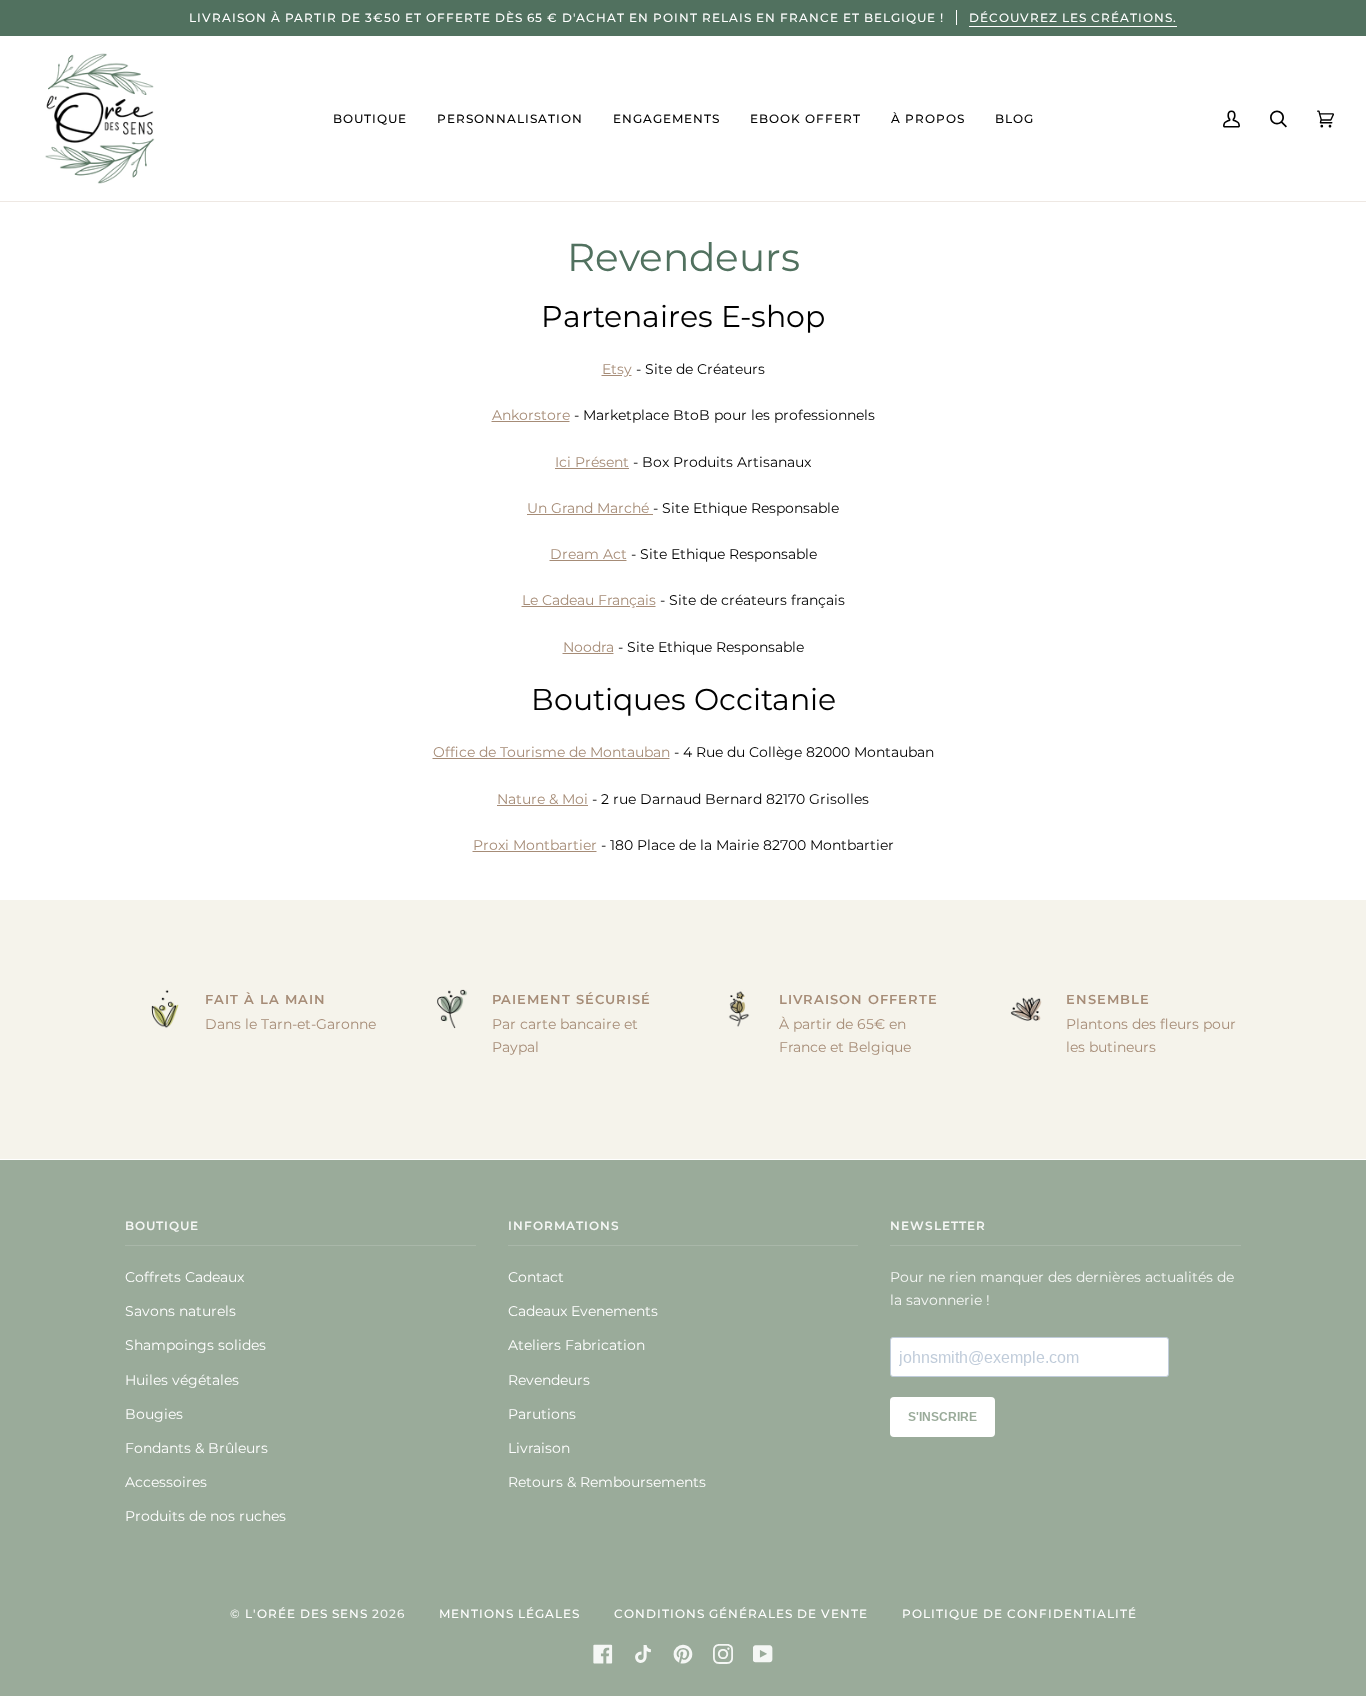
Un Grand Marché (590, 507)
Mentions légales (509, 1613)
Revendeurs (549, 1380)
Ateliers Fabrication (576, 1345)
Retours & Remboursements (607, 1482)
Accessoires (166, 1482)
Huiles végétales (182, 1380)
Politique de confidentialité (1019, 1613)
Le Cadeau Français (589, 600)
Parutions (542, 1414)
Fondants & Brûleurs (196, 1448)
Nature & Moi (542, 798)
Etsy (617, 369)
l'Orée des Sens (306, 1613)
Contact (536, 1277)
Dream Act (588, 554)
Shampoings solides (195, 1345)
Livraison (539, 1448)
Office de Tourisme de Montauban (551, 752)
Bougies (154, 1414)
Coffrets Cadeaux (184, 1277)
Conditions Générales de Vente (741, 1613)
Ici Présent (592, 461)
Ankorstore (531, 415)
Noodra (588, 646)
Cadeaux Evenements (583, 1311)
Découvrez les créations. (1073, 17)
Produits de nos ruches (205, 1516)
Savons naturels (180, 1311)
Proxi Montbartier (535, 845)
